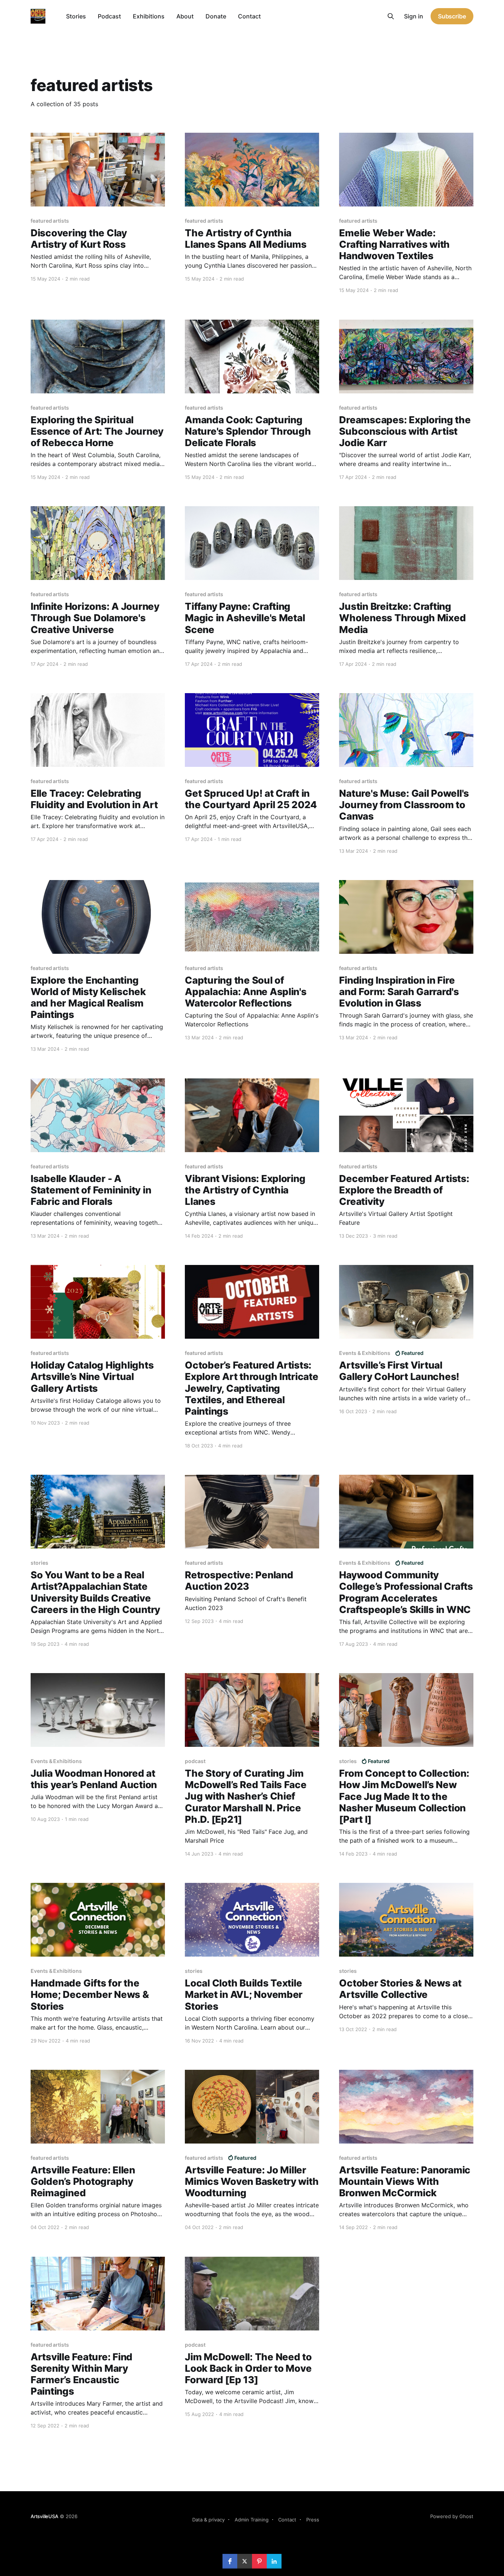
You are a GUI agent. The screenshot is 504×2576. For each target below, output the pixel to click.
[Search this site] (391, 16)
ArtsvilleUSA (44, 2516)
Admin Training (252, 2520)
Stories (76, 16)
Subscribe (452, 16)
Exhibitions (149, 16)
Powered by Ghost (452, 2516)
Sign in (414, 16)
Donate (216, 16)
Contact (249, 16)
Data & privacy (208, 2520)
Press (313, 2520)
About (185, 16)
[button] (230, 2561)
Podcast (109, 16)
